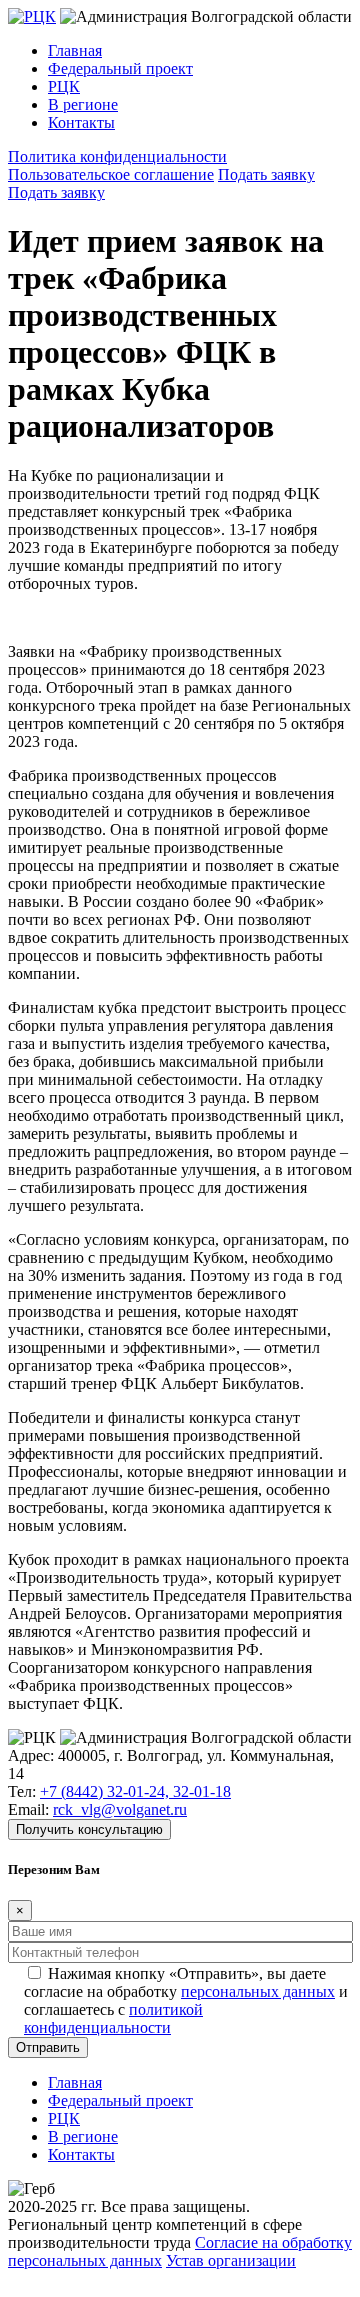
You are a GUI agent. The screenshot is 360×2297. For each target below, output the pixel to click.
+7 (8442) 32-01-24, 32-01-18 (135, 1791)
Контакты (81, 122)
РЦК (64, 86)
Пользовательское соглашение (111, 174)
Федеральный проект (120, 68)
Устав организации (231, 2260)
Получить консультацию (89, 1829)
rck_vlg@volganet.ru (120, 1809)
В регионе (83, 104)
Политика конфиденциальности (117, 156)
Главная (75, 50)
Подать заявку (266, 174)
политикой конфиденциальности (113, 2018)
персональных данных (258, 1991)
